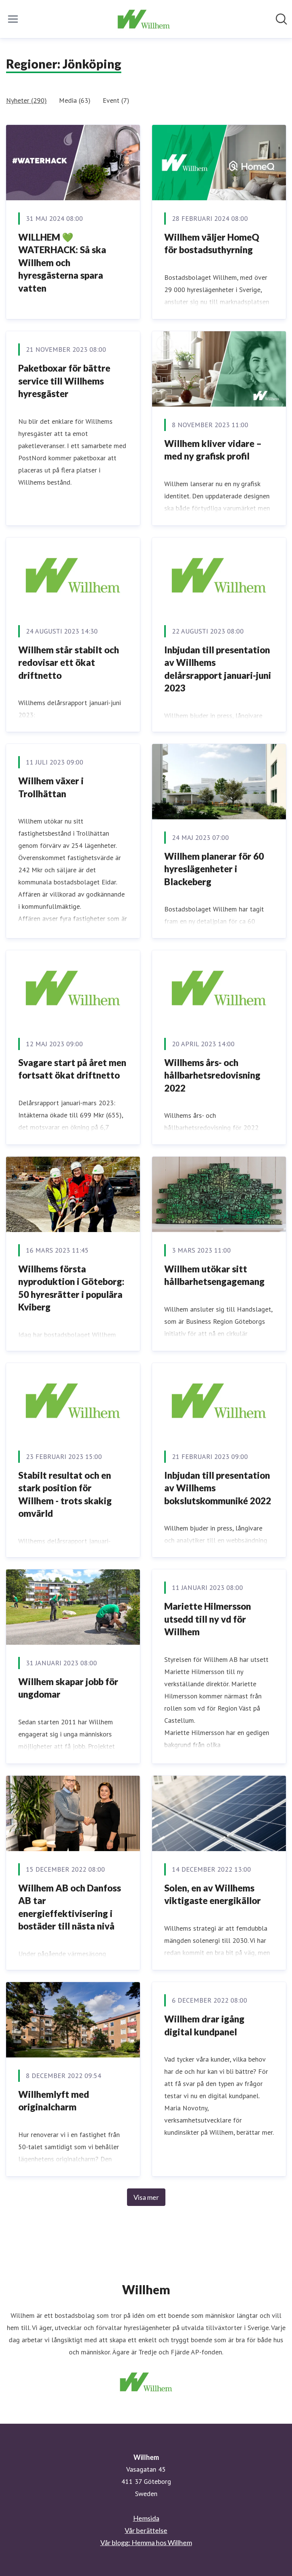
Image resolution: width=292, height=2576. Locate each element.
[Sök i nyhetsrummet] (281, 19)
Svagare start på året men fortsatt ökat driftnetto (72, 1069)
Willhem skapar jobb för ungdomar (68, 1688)
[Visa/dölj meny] (13, 19)
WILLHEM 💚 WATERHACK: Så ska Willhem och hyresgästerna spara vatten (62, 263)
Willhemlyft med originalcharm (54, 2101)
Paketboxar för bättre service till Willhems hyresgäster (64, 381)
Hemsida (146, 2518)
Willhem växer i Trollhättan (51, 787)
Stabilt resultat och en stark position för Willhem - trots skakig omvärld (65, 1494)
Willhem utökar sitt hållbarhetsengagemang (214, 1275)
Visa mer (146, 2197)
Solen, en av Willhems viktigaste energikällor (213, 1894)
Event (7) (116, 100)
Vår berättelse (146, 2530)
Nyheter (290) (26, 100)
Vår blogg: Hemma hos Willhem (146, 2542)
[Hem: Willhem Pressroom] (144, 19)
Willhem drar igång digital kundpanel (204, 2025)
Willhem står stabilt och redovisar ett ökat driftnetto (69, 662)
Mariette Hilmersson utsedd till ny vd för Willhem (208, 1619)
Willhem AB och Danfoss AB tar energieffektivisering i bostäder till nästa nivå (70, 1907)
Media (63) (75, 100)
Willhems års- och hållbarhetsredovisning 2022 (212, 1075)
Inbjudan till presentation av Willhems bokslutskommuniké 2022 (218, 1488)
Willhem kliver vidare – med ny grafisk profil (213, 450)
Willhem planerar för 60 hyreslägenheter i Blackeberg (214, 869)
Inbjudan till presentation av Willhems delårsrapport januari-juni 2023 (218, 669)
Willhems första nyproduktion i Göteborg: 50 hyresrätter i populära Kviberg (71, 1288)
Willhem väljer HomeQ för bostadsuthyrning (212, 243)
